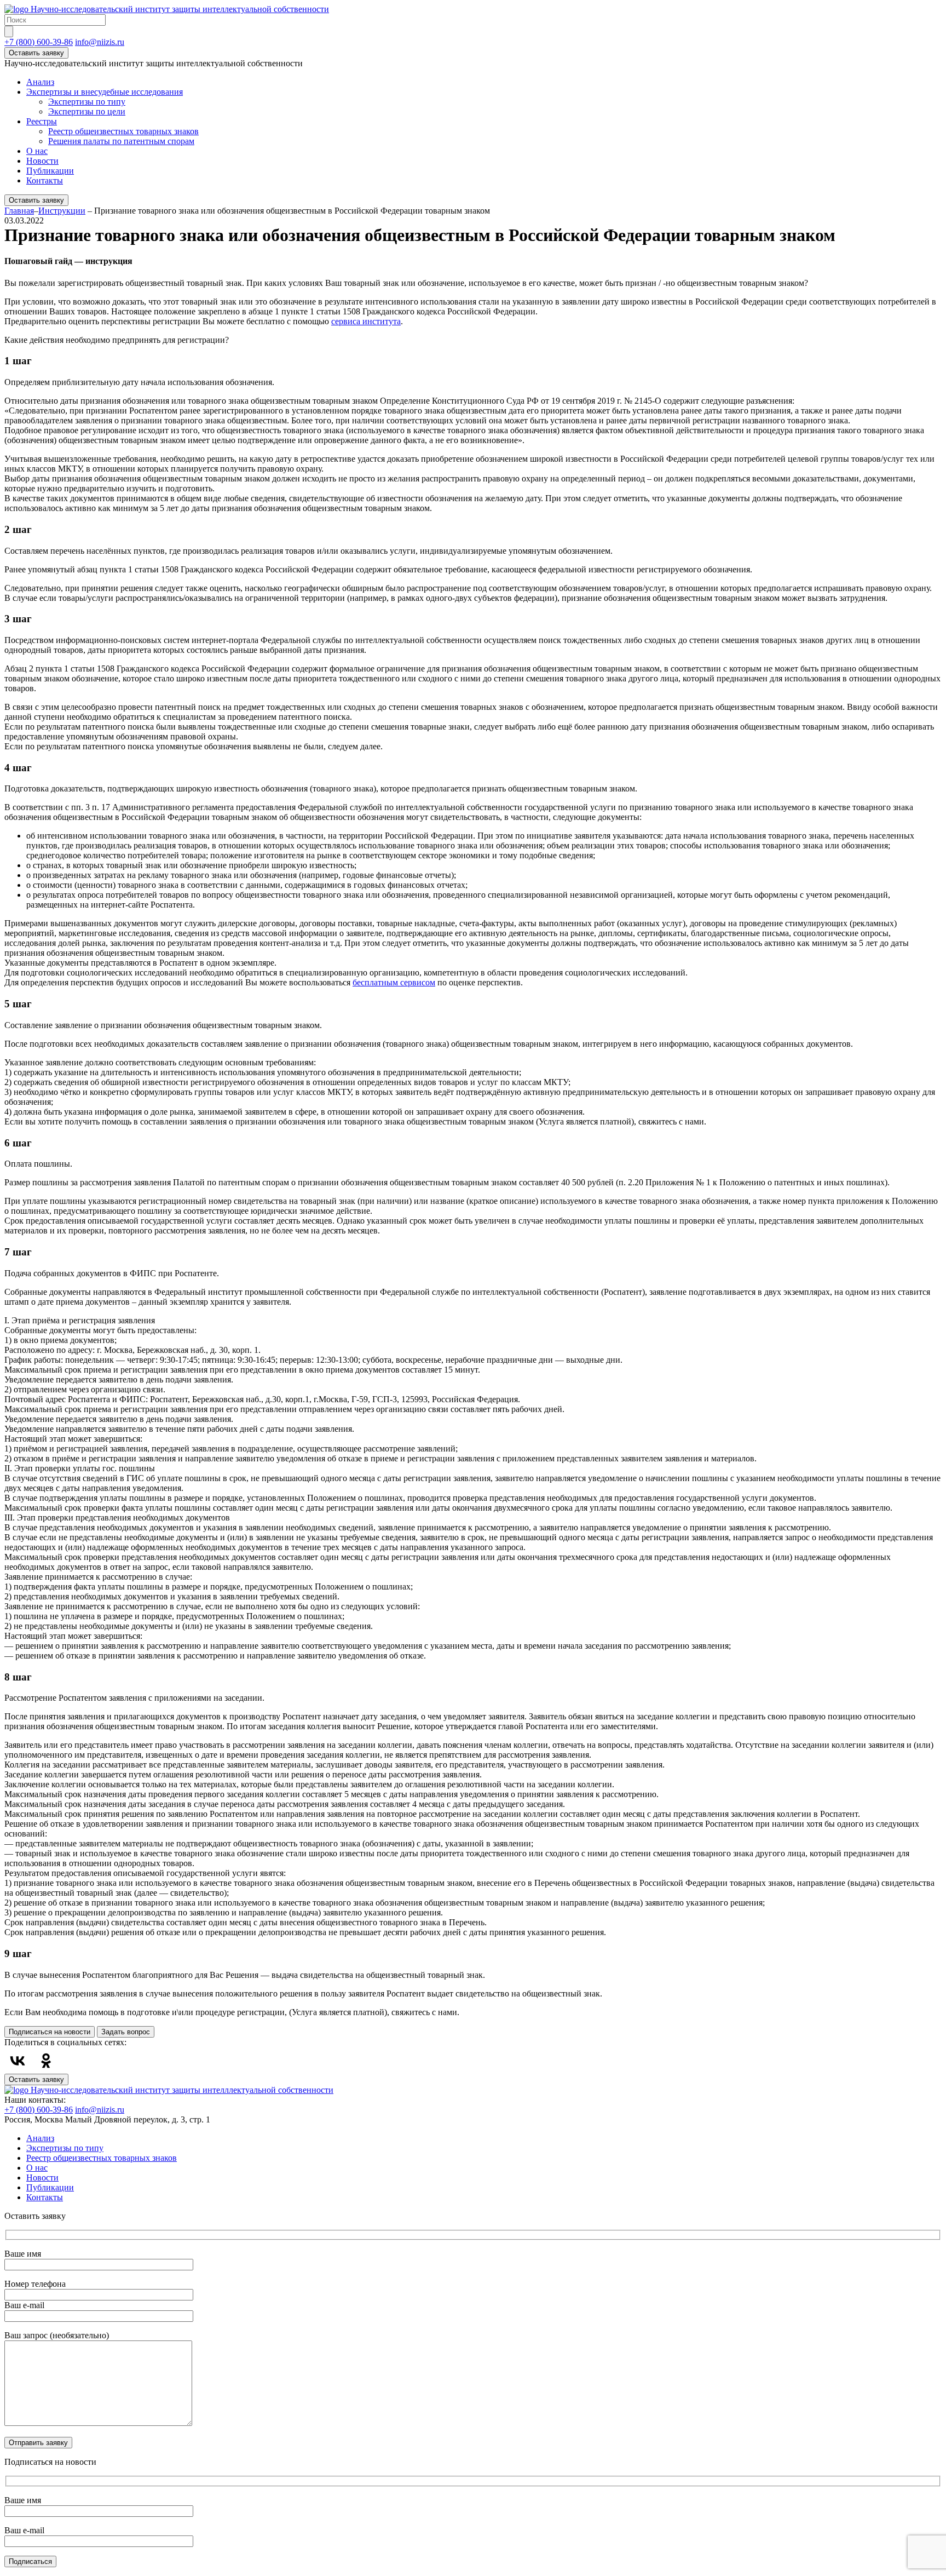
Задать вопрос (126, 2032)
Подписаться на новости (50, 2032)
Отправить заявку (38, 2443)
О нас (37, 151)
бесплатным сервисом (394, 982)
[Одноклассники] (46, 2061)
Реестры (42, 121)
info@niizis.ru (100, 42)
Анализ (40, 82)
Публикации (50, 171)
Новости (42, 161)
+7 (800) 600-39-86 (39, 42)
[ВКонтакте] (18, 2061)
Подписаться (30, 2561)
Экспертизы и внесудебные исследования (105, 92)
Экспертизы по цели (87, 111)
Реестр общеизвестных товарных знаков (123, 131)
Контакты (45, 180)
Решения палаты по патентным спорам (121, 141)
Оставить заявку (36, 53)
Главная (19, 211)
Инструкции (62, 211)
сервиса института (366, 321)
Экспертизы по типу (87, 102)
